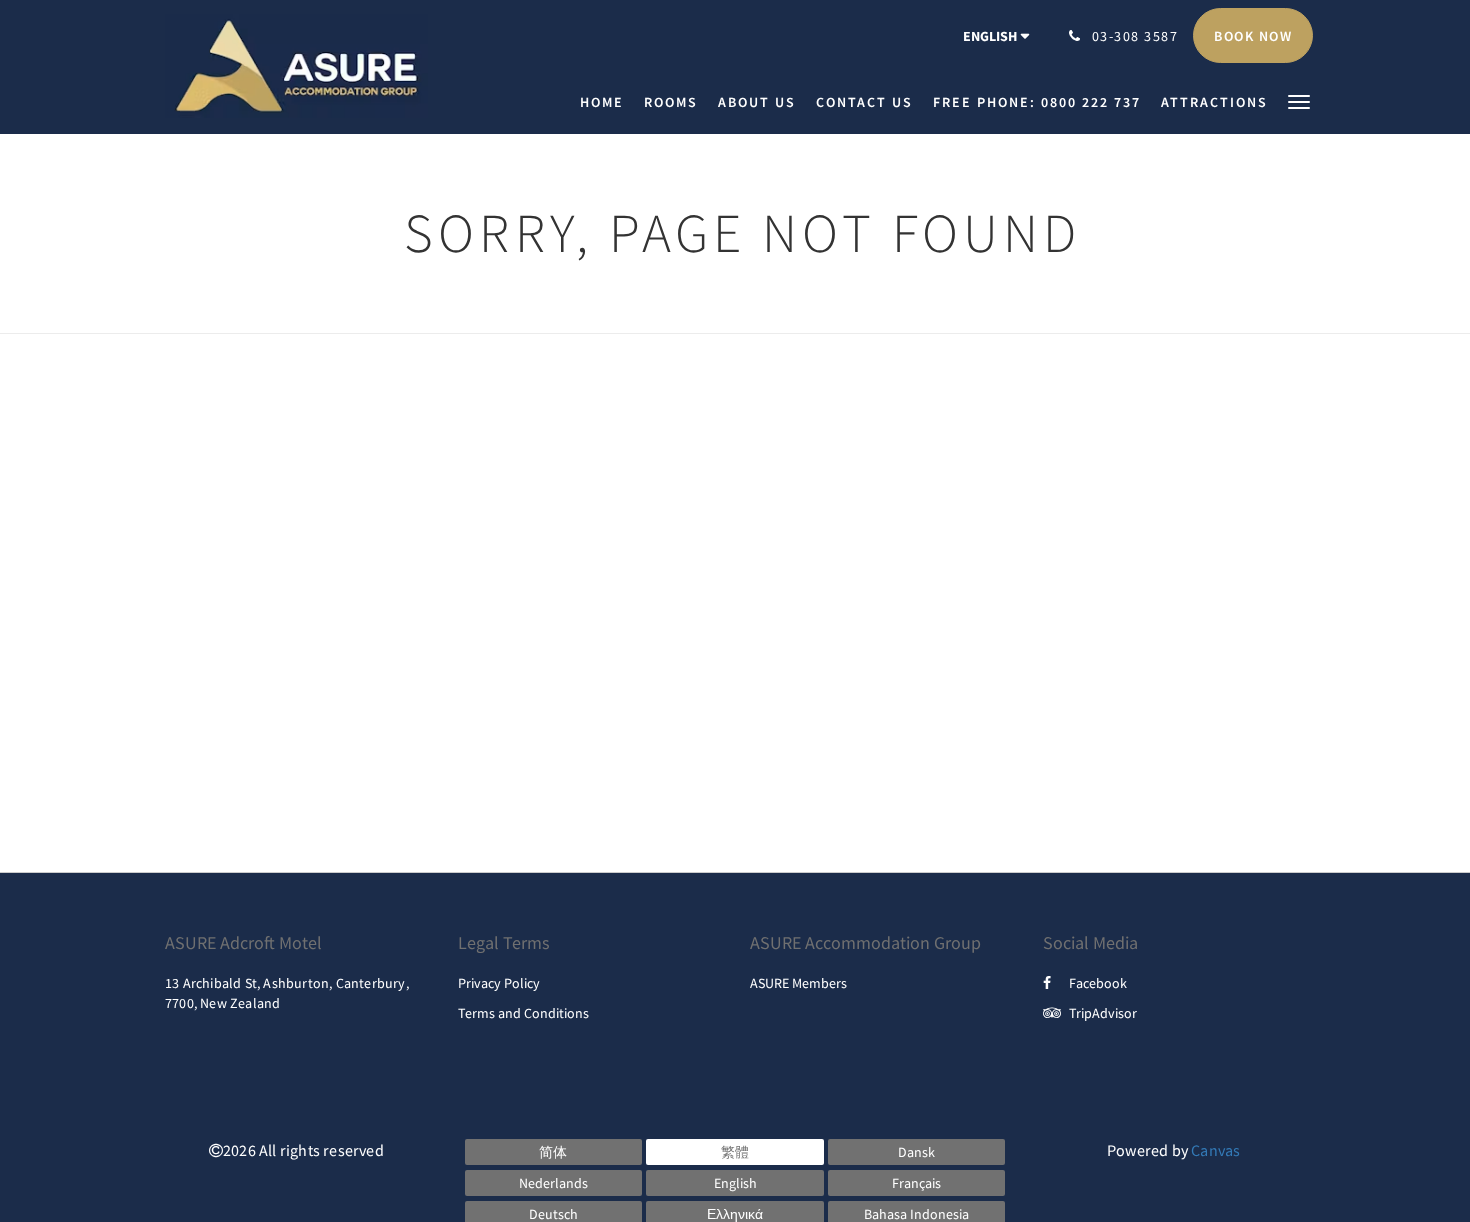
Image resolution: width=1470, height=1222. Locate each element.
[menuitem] (607, 102)
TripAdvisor (1103, 1013)
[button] (1299, 100)
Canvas (1215, 1150)
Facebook (1098, 983)
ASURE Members (798, 983)
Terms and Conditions (523, 1013)
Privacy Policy (499, 983)
